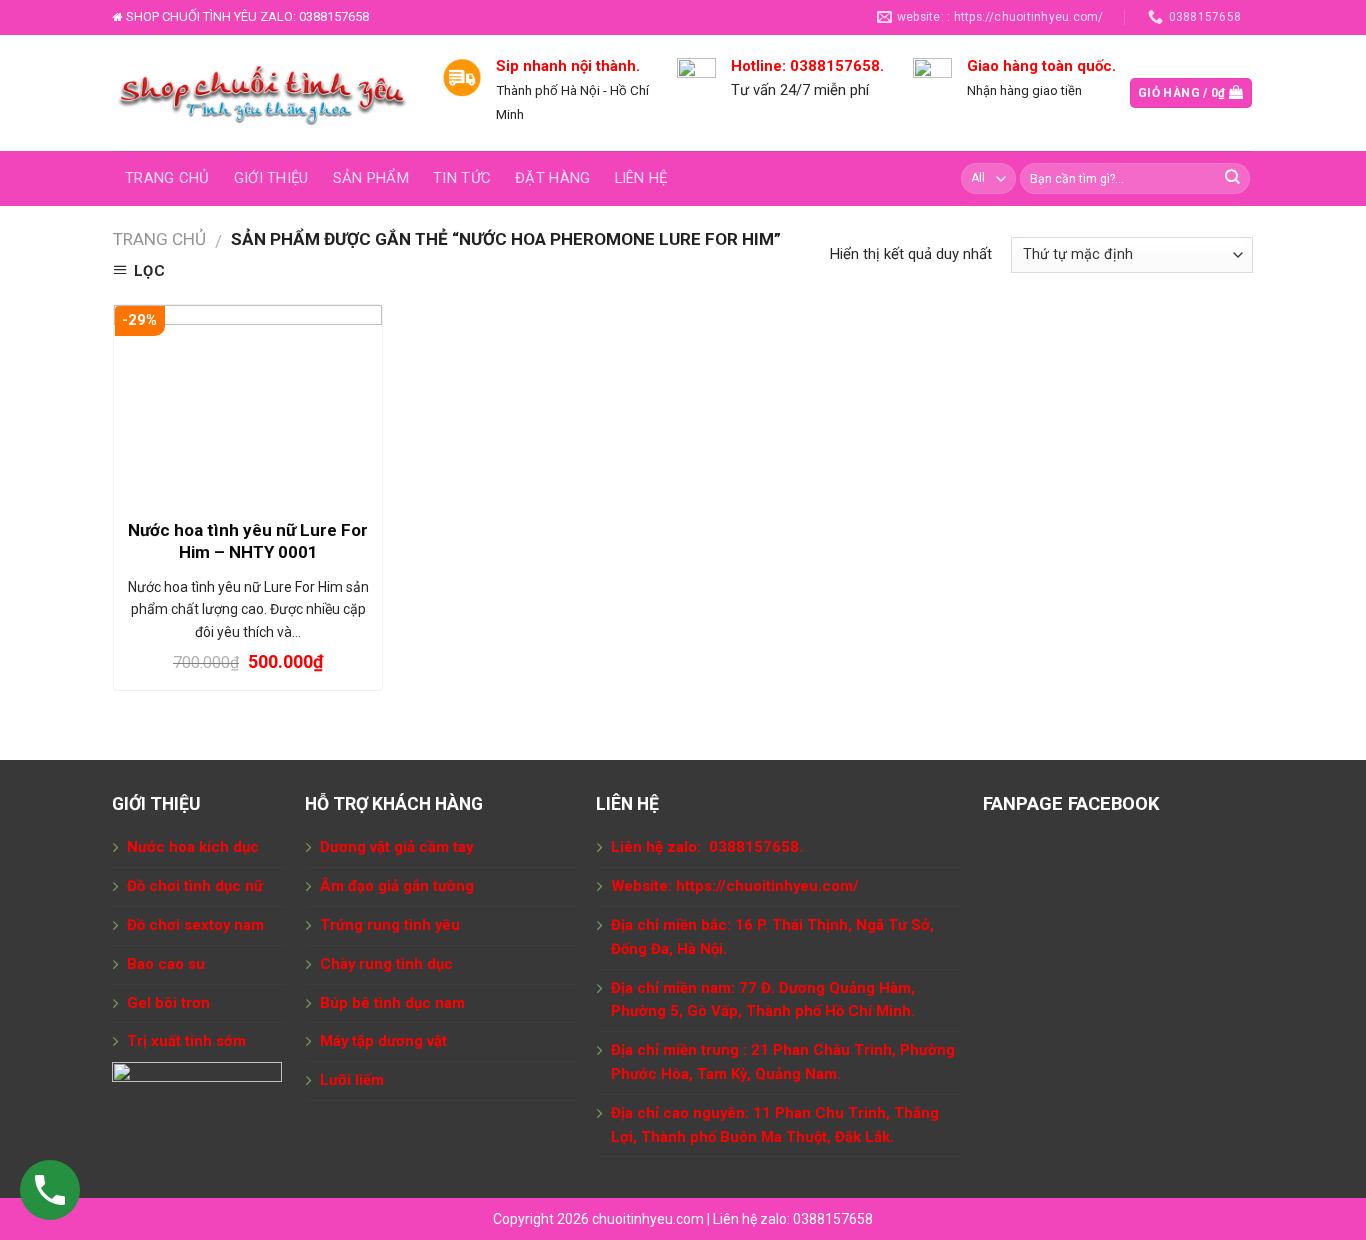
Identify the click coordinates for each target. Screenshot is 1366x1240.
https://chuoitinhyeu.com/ (767, 886)
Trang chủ (167, 178)
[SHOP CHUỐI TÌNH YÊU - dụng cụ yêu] (262, 93)
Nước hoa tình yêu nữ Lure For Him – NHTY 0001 (248, 541)
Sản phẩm (371, 178)
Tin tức (462, 178)
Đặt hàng (552, 178)
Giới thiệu (271, 178)
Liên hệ (641, 178)
